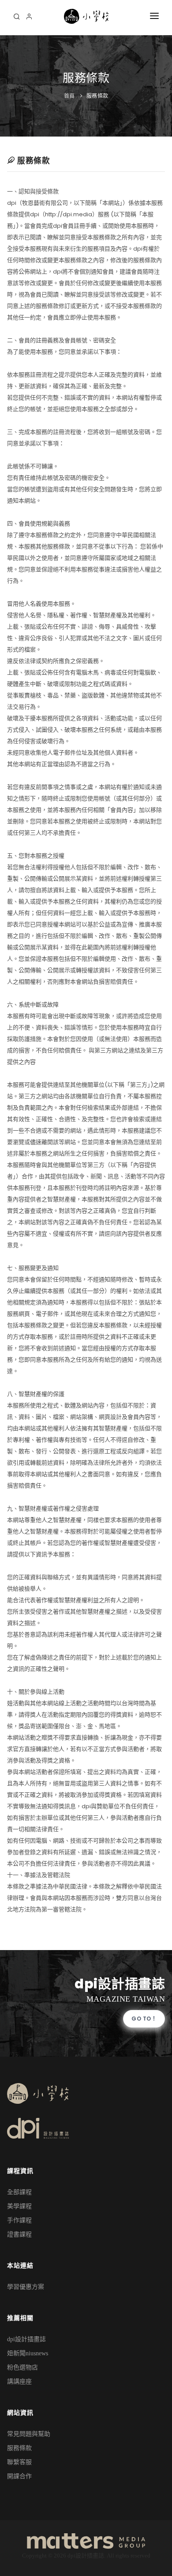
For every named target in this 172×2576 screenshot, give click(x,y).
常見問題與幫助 (29, 2434)
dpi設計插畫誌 (26, 2339)
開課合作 (19, 2476)
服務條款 (97, 96)
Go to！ (144, 2019)
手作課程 (19, 2220)
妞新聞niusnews (28, 2353)
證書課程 (19, 2234)
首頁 (69, 96)
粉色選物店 (22, 2367)
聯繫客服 (19, 2462)
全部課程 (19, 2192)
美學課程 (19, 2206)
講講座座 (19, 2382)
